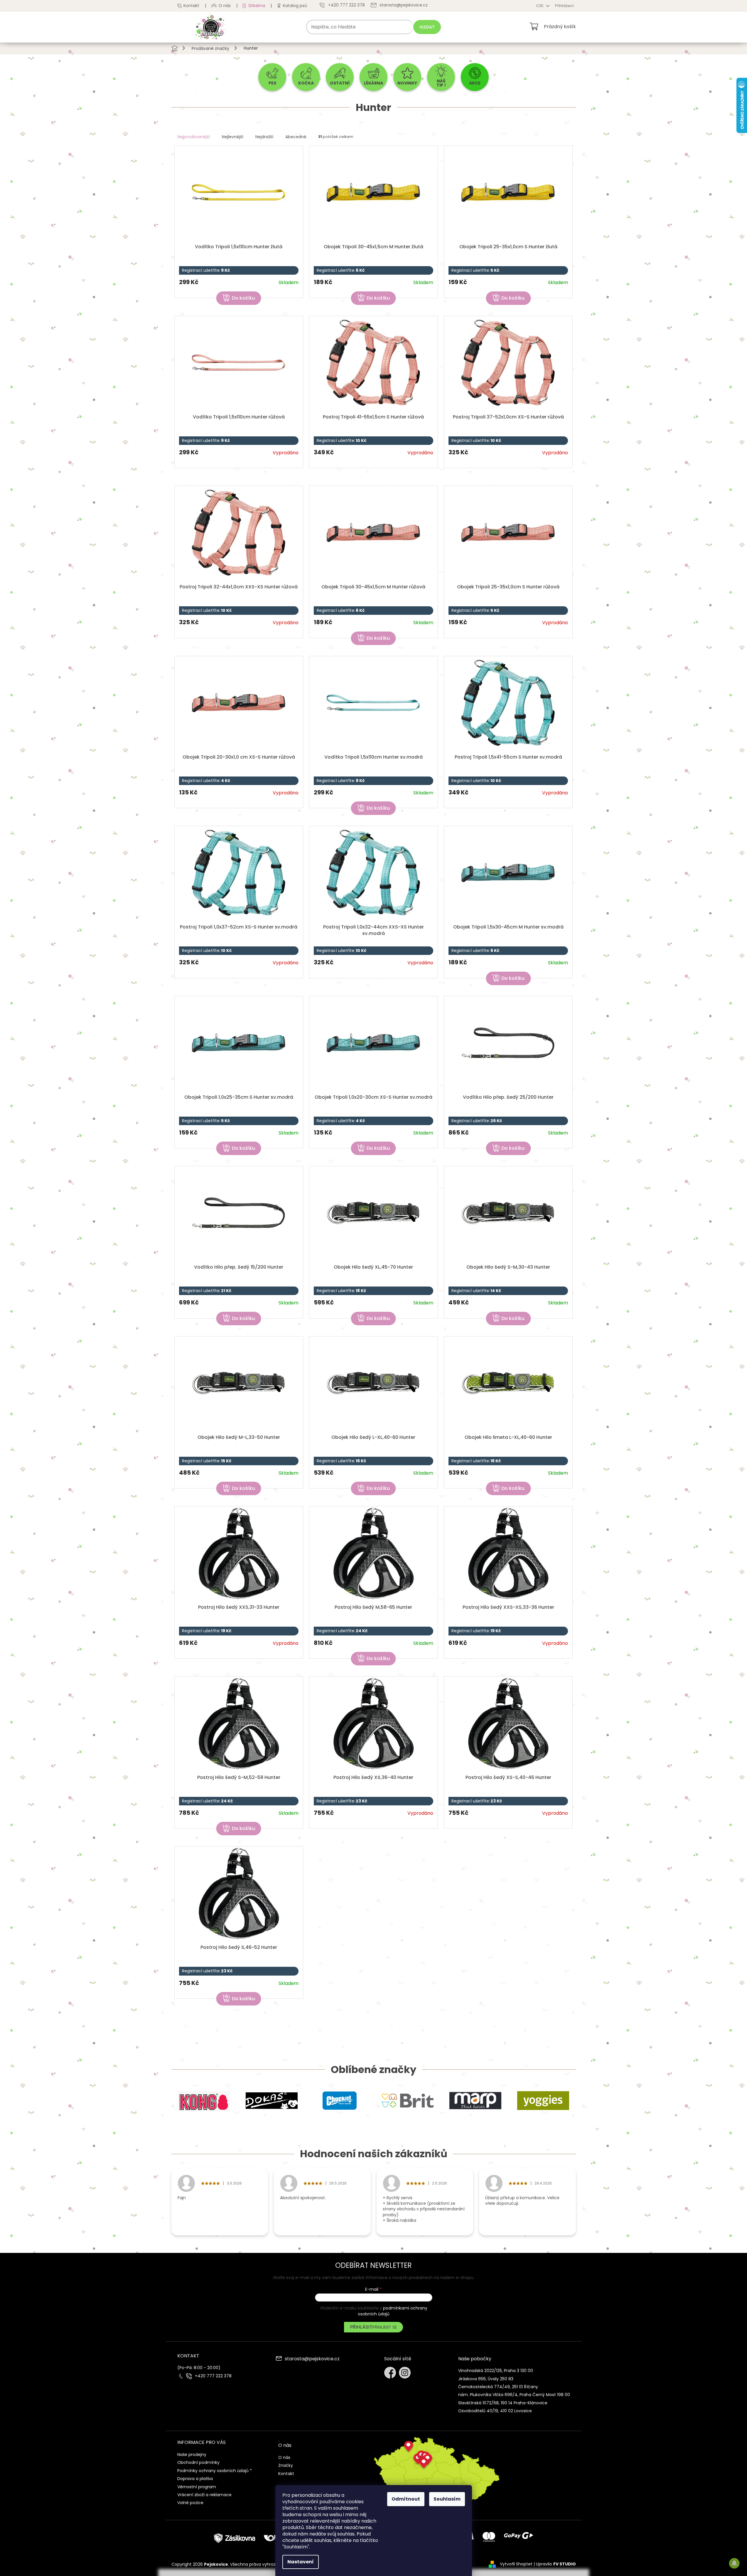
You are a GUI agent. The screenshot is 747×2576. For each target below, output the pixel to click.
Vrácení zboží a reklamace (204, 2495)
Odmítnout (406, 2499)
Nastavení (301, 2562)
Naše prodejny (192, 2455)
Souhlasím (447, 2499)
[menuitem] (272, 77)
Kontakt (191, 6)
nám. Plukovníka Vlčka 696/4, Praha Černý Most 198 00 (514, 2395)
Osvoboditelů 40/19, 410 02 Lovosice (495, 2411)
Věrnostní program (197, 2487)
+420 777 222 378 (213, 2376)
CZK (540, 6)
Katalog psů (295, 6)
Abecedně (296, 137)
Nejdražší (264, 137)
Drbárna (257, 6)
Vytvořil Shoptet (516, 2564)
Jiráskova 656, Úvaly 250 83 (486, 2379)
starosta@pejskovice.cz (312, 2359)
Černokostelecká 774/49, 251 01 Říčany (498, 2387)
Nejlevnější (233, 137)
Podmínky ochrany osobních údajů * (215, 2471)
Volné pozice (190, 2503)
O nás (225, 6)
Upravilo (556, 2564)
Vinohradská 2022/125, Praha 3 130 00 (496, 2371)
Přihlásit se (385, 2327)
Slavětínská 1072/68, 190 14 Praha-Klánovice (503, 2403)
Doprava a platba (195, 2479)
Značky (286, 2465)
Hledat (427, 27)
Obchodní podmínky (198, 2462)
